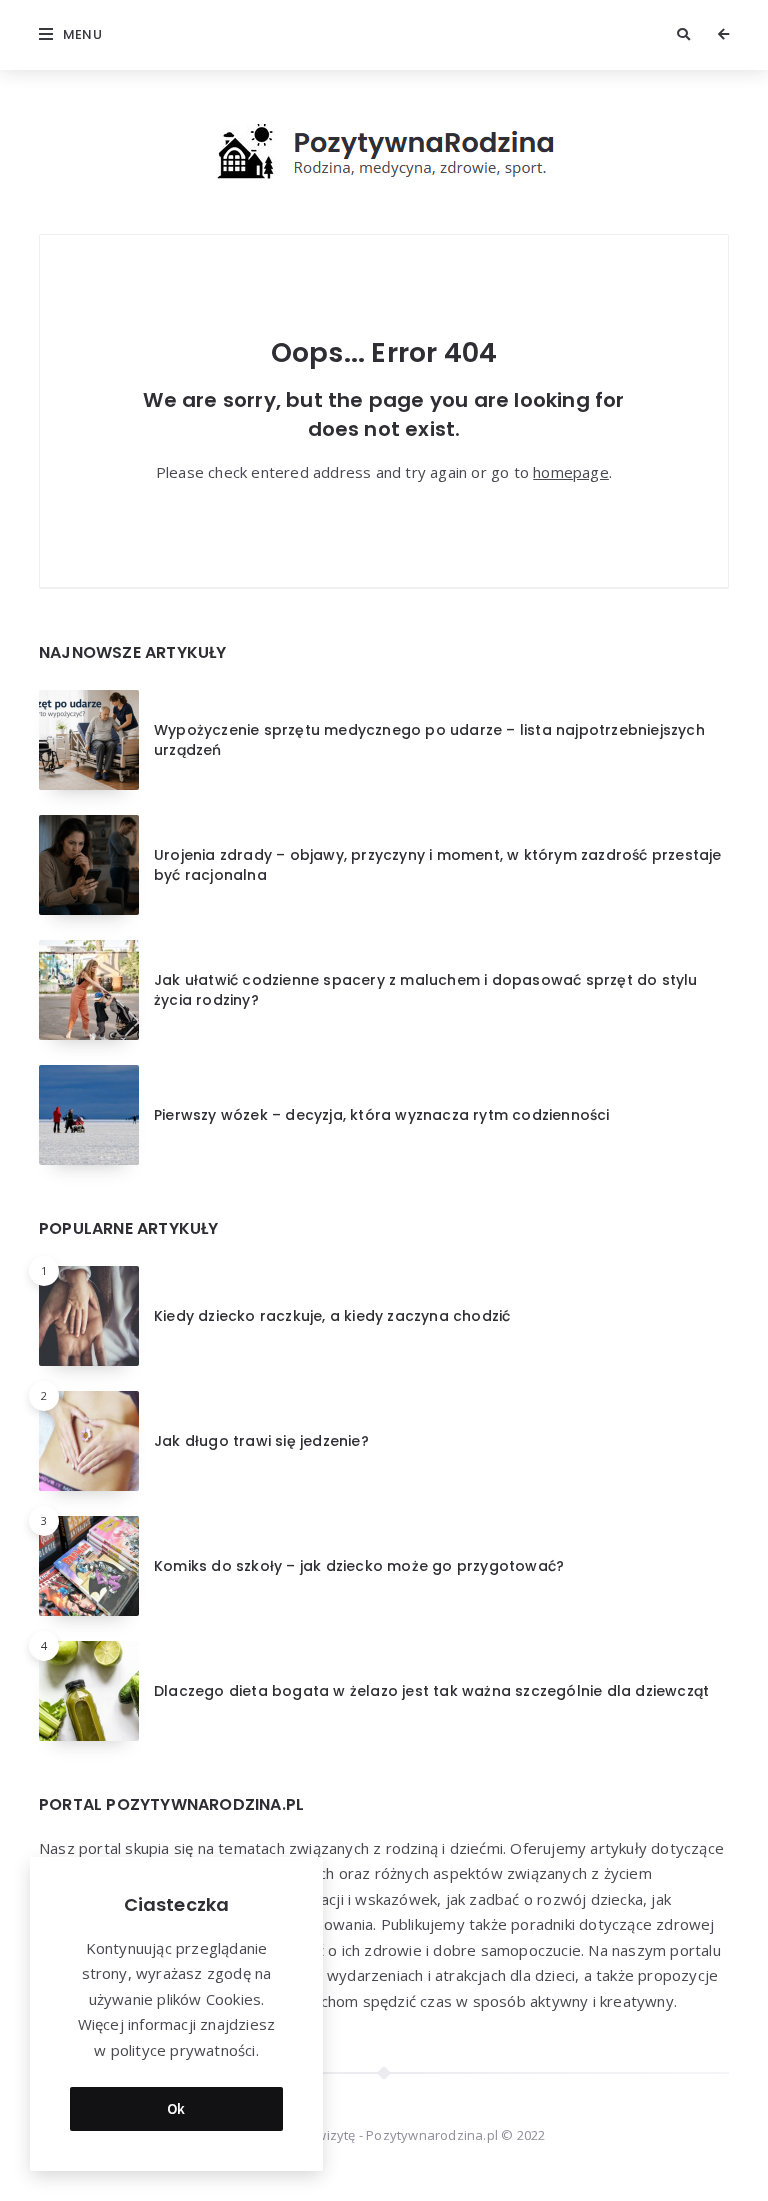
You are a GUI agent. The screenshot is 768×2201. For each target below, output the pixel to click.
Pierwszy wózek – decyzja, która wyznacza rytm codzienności (382, 1115)
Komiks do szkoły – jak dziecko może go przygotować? (359, 1566)
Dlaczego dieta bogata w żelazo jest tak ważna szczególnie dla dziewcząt (431, 1691)
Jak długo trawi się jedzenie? (261, 1441)
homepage (571, 472)
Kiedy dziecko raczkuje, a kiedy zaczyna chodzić (332, 1316)
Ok (176, 2108)
